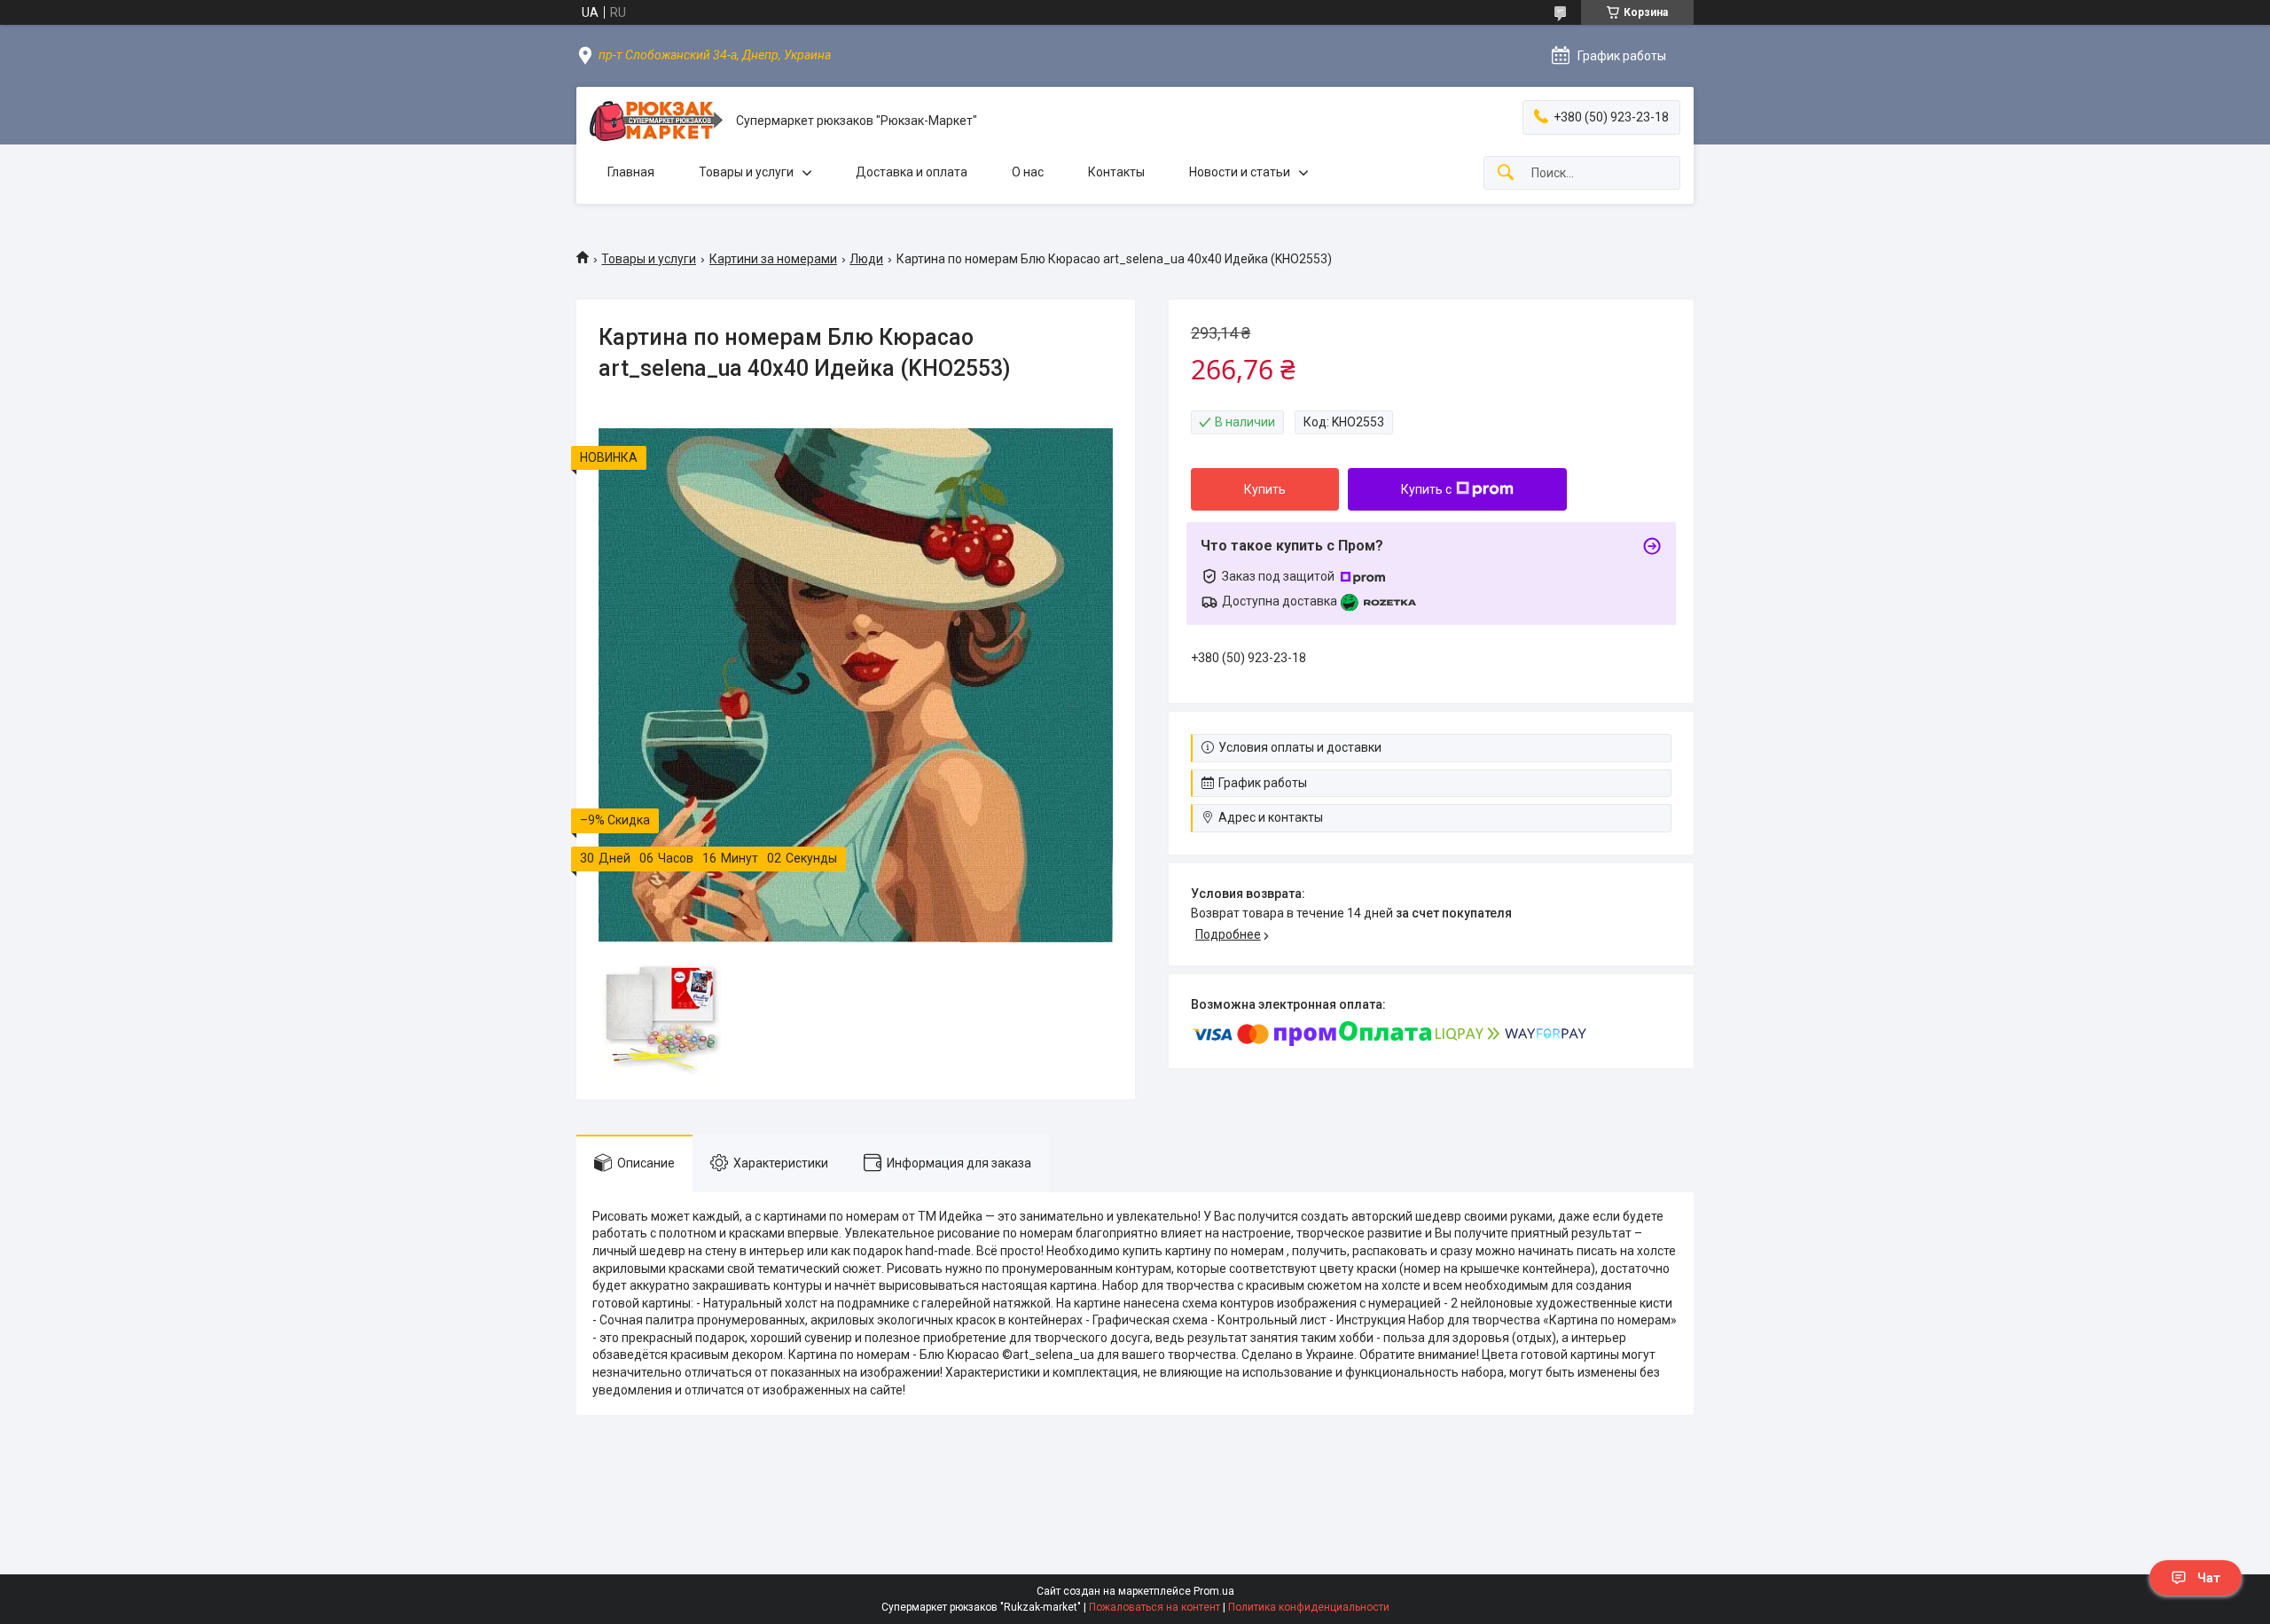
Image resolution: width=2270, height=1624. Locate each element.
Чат (2209, 1578)
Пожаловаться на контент (1155, 1607)
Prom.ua (1214, 1591)
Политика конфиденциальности (1309, 1607)
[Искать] (1506, 173)
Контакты (1116, 172)
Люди (866, 259)
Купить (1265, 489)
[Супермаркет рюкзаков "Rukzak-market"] (656, 121)
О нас (1028, 172)
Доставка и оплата (912, 172)
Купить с (1426, 489)
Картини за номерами (773, 259)
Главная (631, 172)
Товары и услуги (746, 172)
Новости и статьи (1240, 172)
